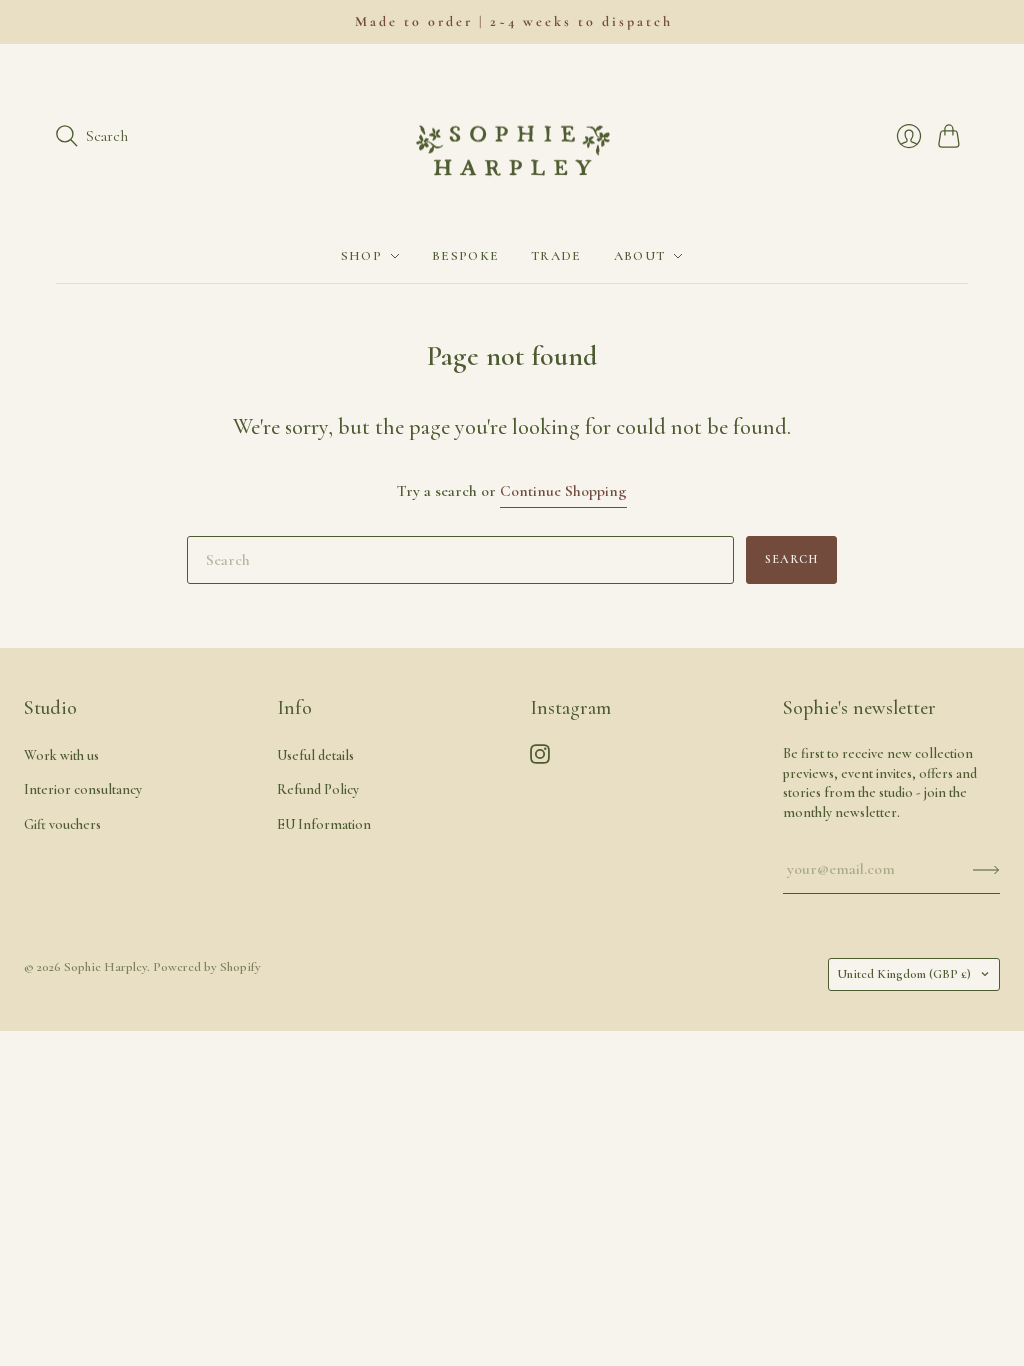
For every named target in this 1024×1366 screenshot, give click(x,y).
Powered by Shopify (207, 967)
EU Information (324, 824)
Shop (361, 256)
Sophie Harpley (105, 967)
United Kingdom (904, 974)
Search (791, 559)
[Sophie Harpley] (512, 137)
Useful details (315, 755)
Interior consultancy (83, 789)
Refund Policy (318, 789)
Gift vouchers (62, 824)
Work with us (61, 755)
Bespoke (465, 256)
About (640, 256)
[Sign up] (986, 869)
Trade (556, 256)
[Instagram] (540, 759)
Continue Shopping (563, 491)
